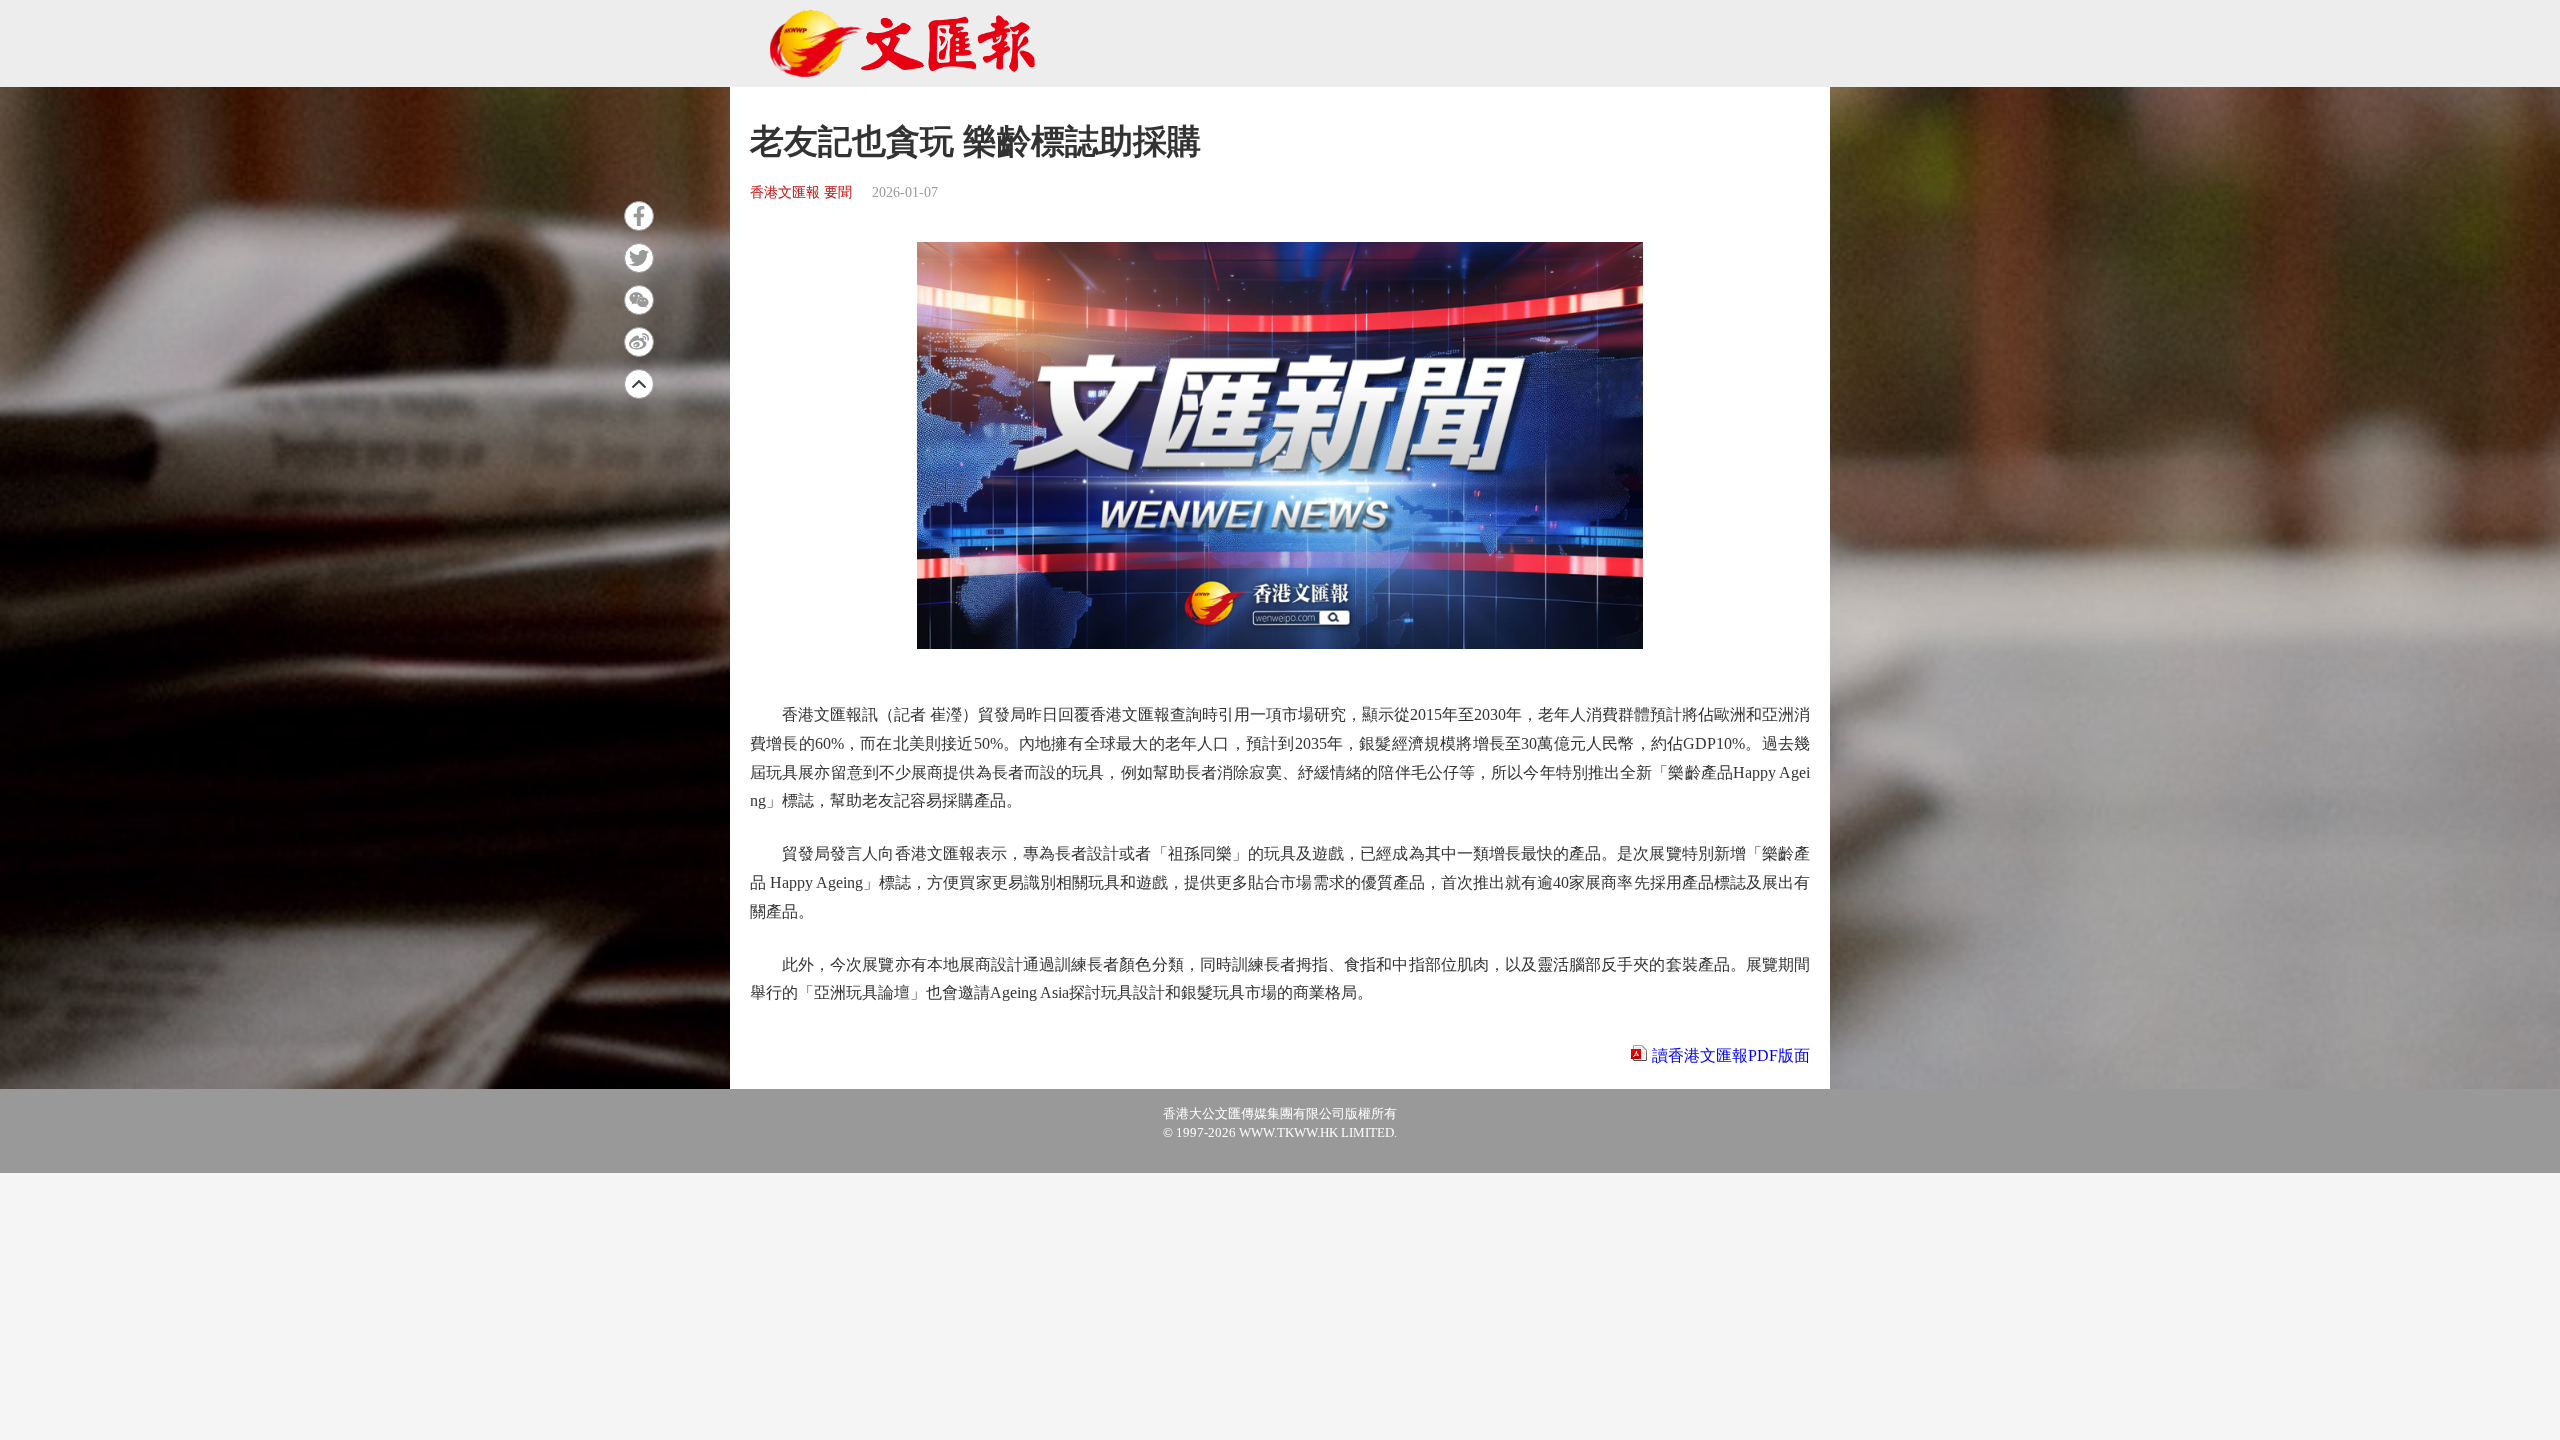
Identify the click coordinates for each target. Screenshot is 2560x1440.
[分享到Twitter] (639, 258)
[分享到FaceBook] (639, 216)
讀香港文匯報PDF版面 (1731, 1055)
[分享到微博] (639, 342)
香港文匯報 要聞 (801, 192)
